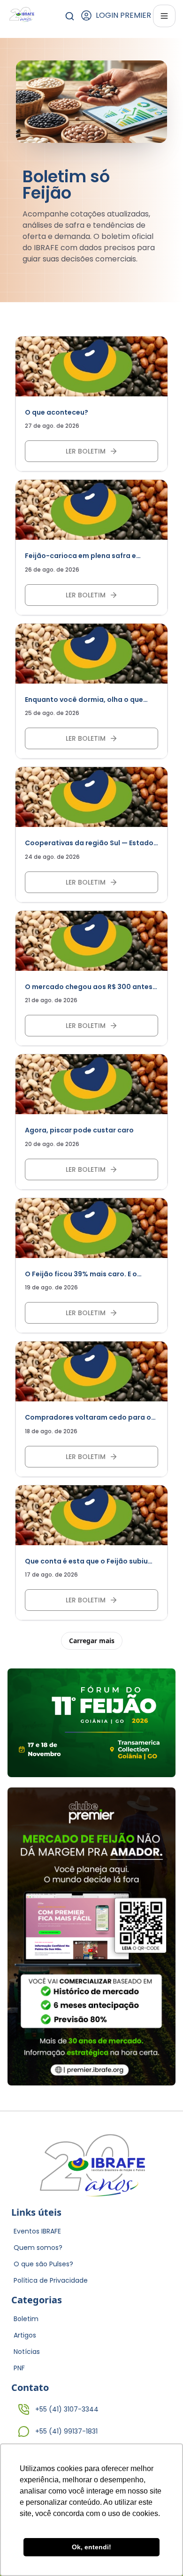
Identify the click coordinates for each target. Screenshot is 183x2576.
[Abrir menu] (164, 16)
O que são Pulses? (43, 2264)
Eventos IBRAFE (37, 2231)
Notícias (27, 2352)
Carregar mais (92, 1641)
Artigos (25, 2335)
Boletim (26, 2319)
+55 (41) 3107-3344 (67, 2409)
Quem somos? (38, 2248)
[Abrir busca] (70, 16)
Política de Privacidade (51, 2280)
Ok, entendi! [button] (91, 2547)
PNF (19, 2368)
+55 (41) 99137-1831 (66, 2431)
